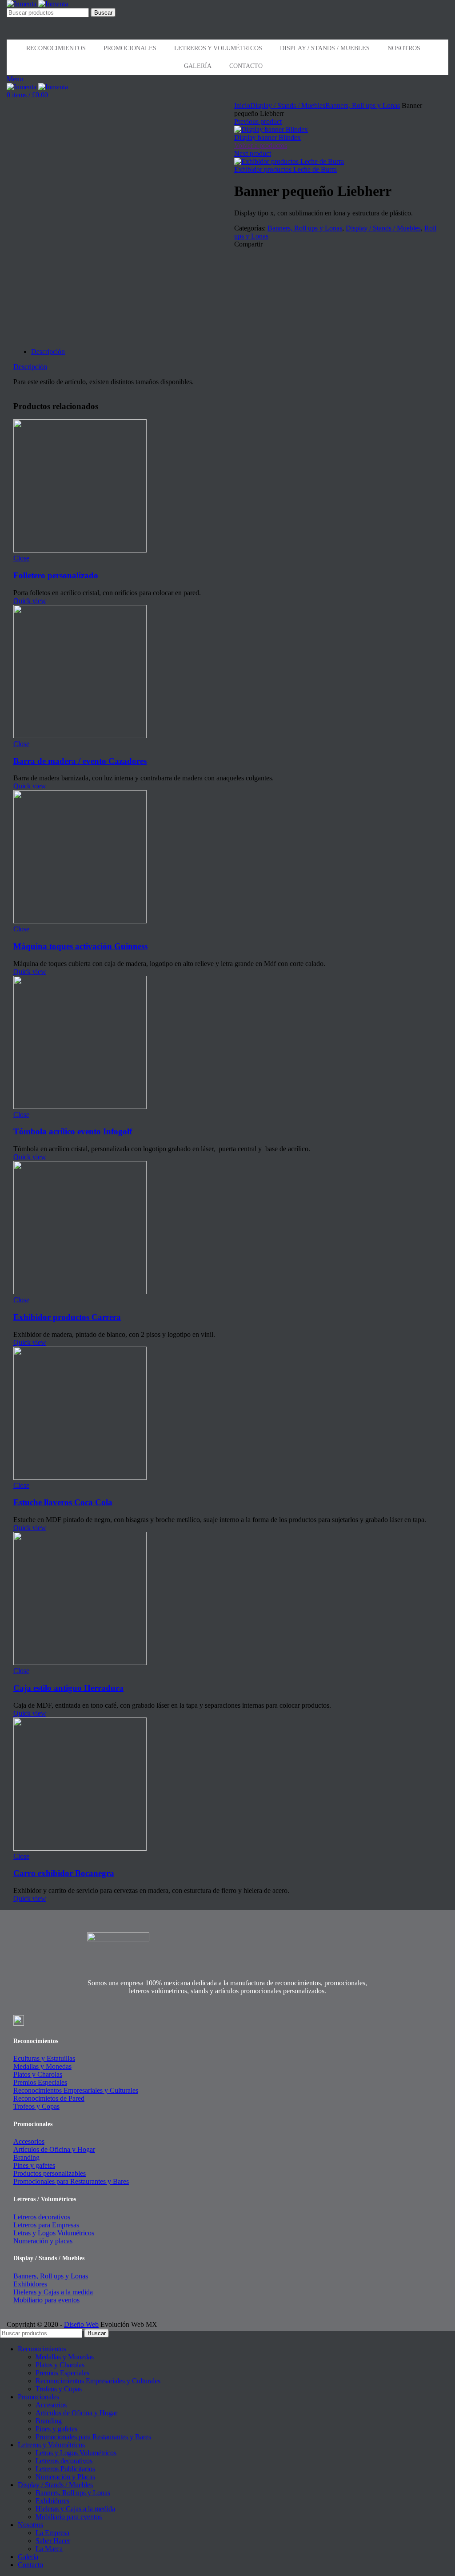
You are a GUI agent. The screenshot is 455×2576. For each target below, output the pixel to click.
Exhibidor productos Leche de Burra (285, 169)
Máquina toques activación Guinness (80, 946)
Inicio (242, 105)
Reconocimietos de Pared (49, 2098)
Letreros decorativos (42, 2217)
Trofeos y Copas (36, 2106)
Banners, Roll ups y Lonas (363, 105)
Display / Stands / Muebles (325, 48)
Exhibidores (30, 2284)
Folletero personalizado (56, 575)
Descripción (48, 352)
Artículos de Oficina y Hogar (54, 2149)
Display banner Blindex (267, 137)
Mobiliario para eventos (46, 2300)
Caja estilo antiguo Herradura (68, 1688)
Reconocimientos (56, 48)
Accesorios (29, 2141)
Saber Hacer (53, 2541)
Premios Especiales (40, 2082)
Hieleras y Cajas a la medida (53, 2292)
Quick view (30, 601)
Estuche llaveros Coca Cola (63, 1502)
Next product (253, 153)
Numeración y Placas (65, 2477)
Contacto (246, 66)
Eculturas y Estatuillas (44, 2058)
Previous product (258, 121)
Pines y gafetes (34, 2165)
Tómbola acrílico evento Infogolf (73, 1131)
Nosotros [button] (404, 48)
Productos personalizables (50, 2173)
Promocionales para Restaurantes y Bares (71, 2181)
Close (21, 558)
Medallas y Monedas (42, 2066)
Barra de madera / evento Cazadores (80, 761)
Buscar (103, 13)
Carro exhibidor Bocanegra (64, 1873)
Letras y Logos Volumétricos (54, 2233)
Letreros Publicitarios (65, 2469)
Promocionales (130, 48)
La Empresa (52, 2533)
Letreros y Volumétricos (218, 48)
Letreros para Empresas (46, 2225)
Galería (198, 66)
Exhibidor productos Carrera (67, 1317)
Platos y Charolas (38, 2074)
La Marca (49, 2549)
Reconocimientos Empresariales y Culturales (76, 2090)
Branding (26, 2157)
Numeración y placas (43, 2241)
